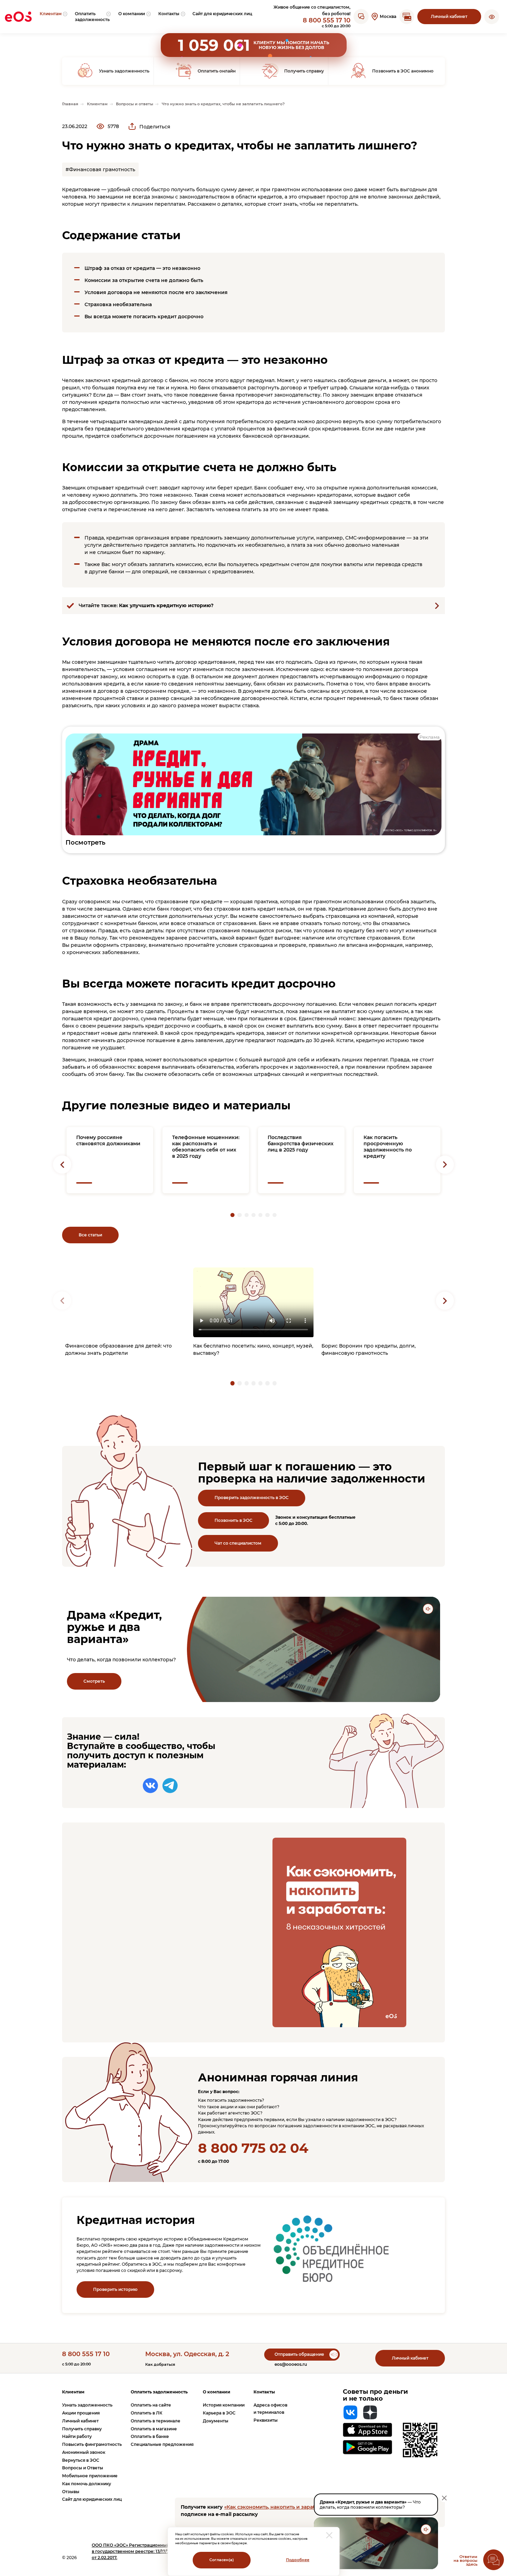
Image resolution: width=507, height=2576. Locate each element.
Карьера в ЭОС (219, 2413)
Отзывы (71, 2492)
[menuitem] (54, 17)
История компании (224, 2405)
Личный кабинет (449, 16)
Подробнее (298, 2560)
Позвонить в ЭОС (233, 1520)
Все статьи (90, 1235)
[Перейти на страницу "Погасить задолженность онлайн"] (407, 17)
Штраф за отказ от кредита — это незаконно (142, 268)
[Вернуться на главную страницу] (18, 17)
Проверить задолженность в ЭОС (252, 1498)
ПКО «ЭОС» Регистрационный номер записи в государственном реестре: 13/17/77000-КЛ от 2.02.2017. (147, 2551)
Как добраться (160, 2365)
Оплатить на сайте (151, 2405)
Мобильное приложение (90, 2476)
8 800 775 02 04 (253, 2148)
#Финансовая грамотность (100, 169)
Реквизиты (266, 2420)
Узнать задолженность (87, 2405)
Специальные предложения (162, 2444)
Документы (216, 2421)
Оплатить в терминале (156, 2421)
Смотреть (94, 1681)
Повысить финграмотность (92, 2444)
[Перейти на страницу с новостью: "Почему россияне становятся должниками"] (110, 1160)
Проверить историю (115, 2289)
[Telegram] (170, 1786)
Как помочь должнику (87, 2484)
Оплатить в (147, 2413)
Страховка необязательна (118, 304)
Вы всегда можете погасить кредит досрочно (144, 317)
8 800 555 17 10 (327, 20)
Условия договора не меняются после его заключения (156, 292)
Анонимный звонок (84, 2452)
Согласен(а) (222, 2560)
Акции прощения (81, 2413)
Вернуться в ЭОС (81, 2460)
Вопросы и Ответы (83, 2468)
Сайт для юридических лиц (92, 2499)
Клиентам (73, 2392)
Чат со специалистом (238, 1543)
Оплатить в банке (150, 2436)
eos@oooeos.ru (291, 2364)
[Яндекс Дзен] (370, 2412)
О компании (217, 2392)
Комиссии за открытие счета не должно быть (144, 280)
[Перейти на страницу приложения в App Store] (367, 2430)
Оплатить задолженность (159, 2392)
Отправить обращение (299, 2354)
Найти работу (77, 2436)
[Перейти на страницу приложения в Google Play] (367, 2447)
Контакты (264, 2392)
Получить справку (82, 2429)
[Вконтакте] (150, 1786)
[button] (492, 17)
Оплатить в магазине (154, 2429)
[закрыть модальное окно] (329, 2535)
